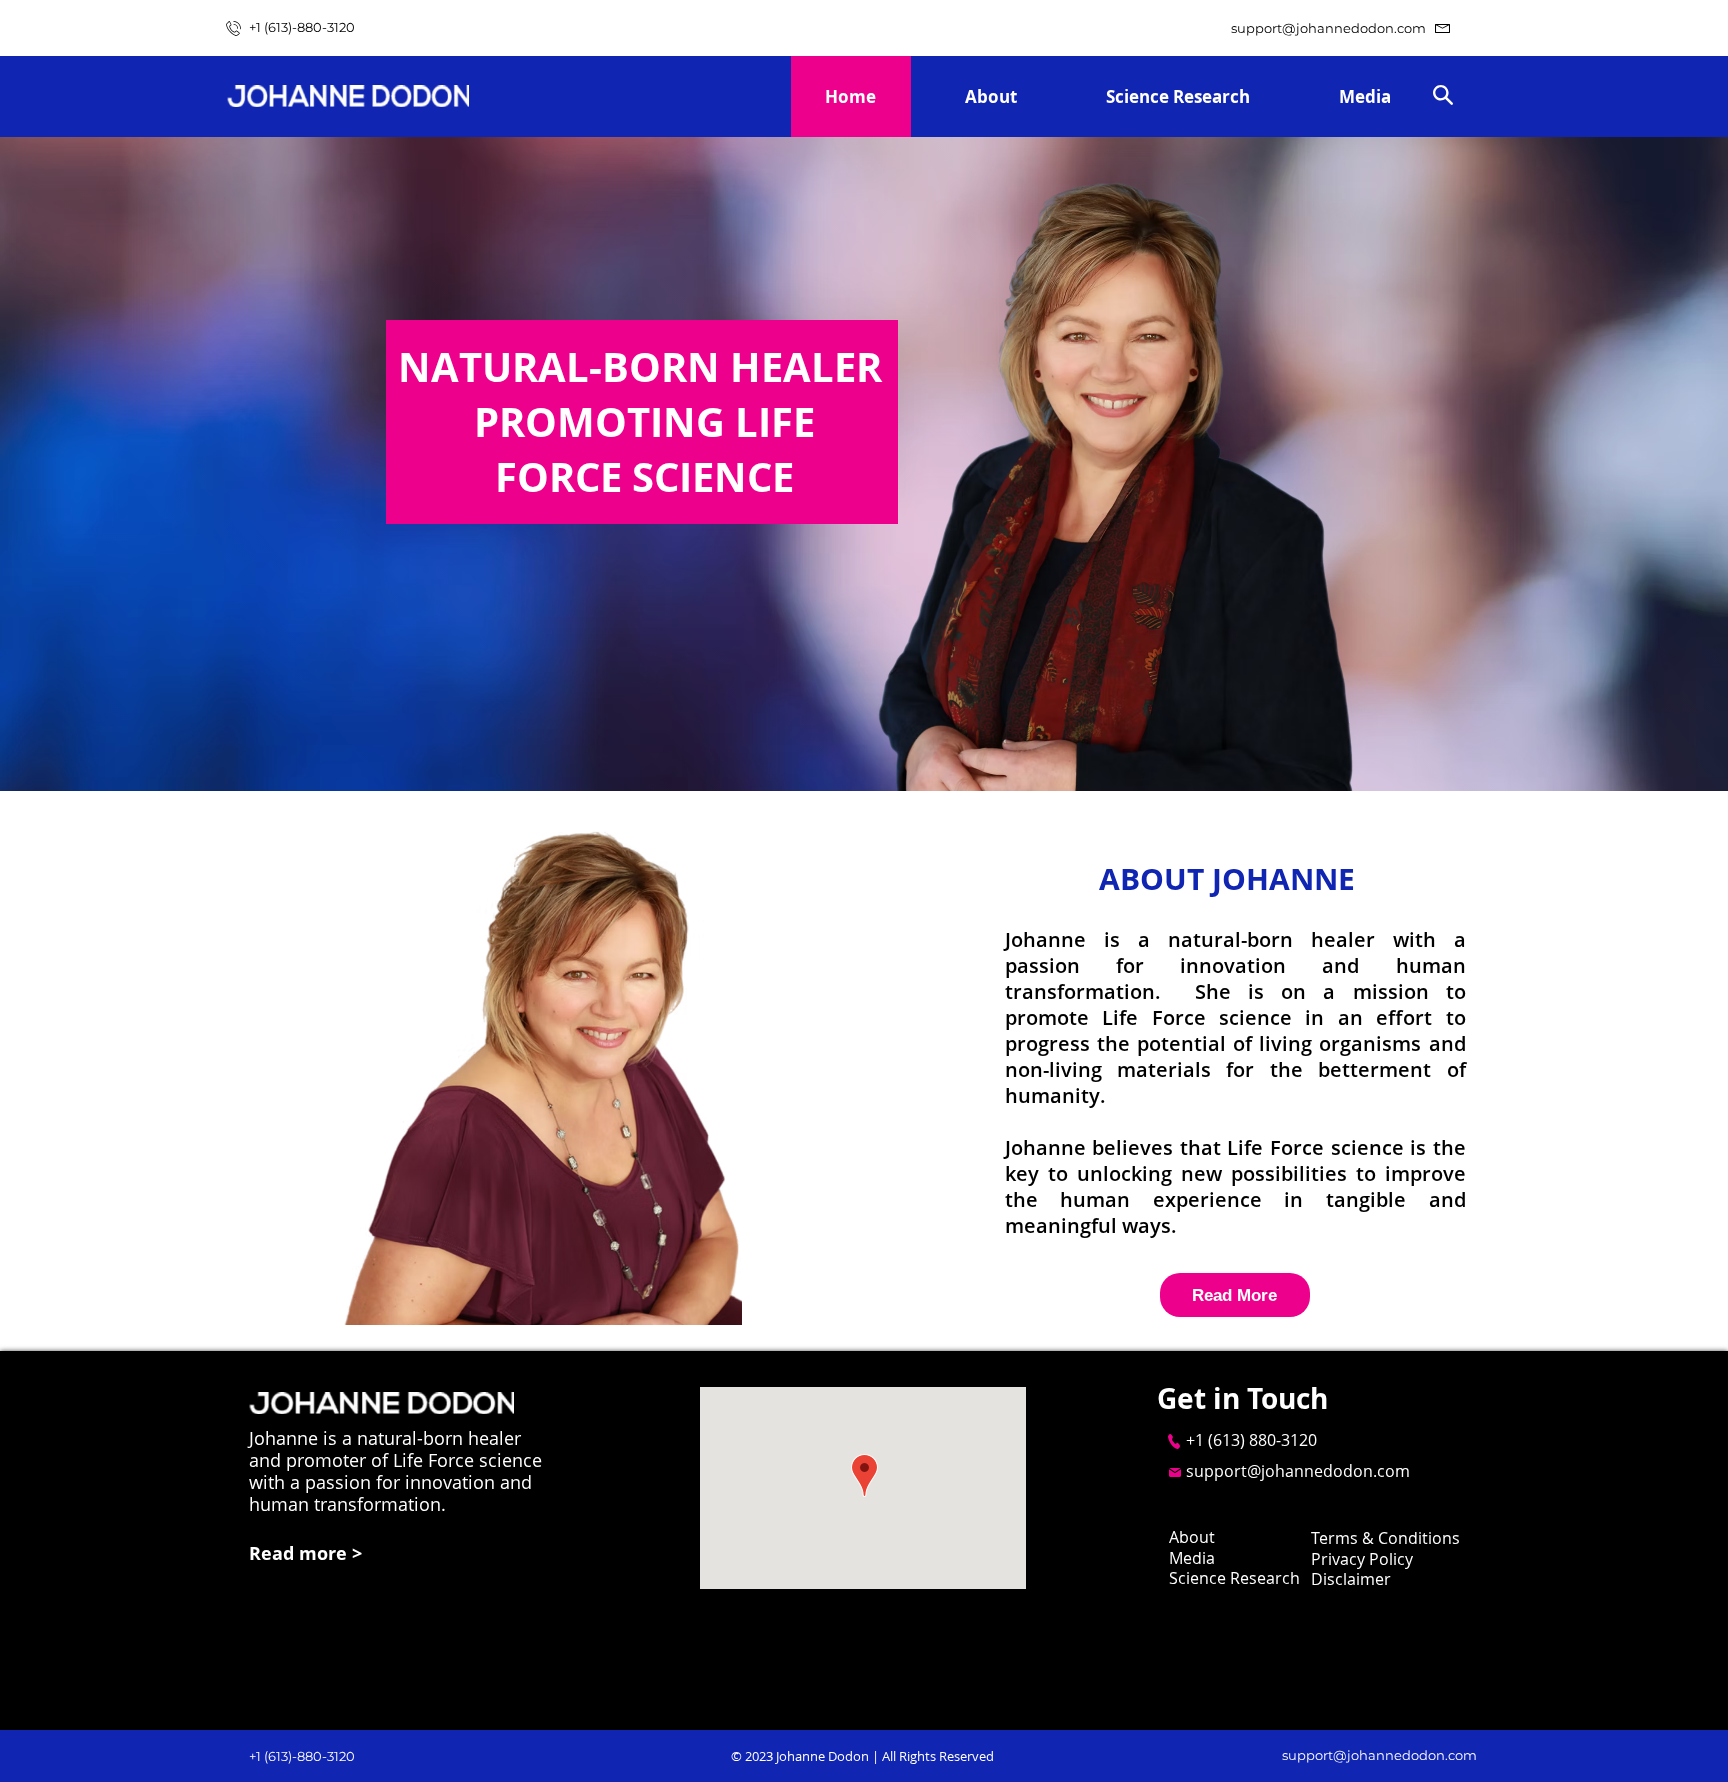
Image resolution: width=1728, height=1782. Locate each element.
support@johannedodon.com (1328, 28)
